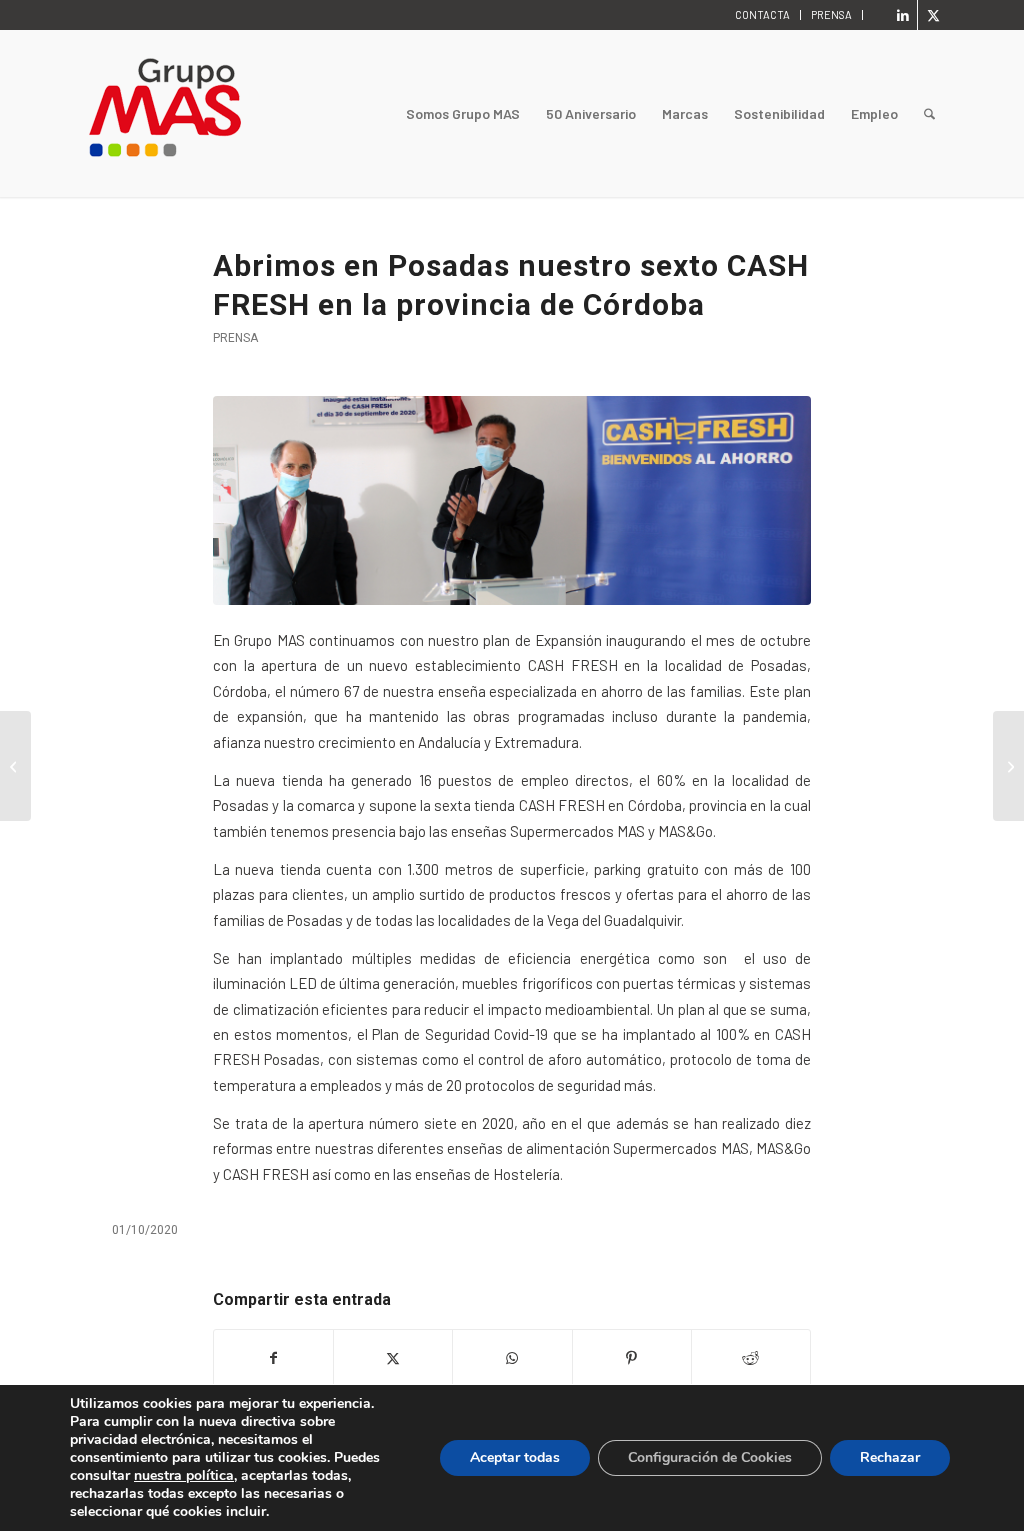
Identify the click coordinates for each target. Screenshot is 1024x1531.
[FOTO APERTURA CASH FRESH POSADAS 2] (512, 500)
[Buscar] (929, 113)
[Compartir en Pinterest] (632, 1358)
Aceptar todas (515, 1457)
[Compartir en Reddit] (751, 1358)
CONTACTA (762, 14)
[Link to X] (933, 15)
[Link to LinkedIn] (902, 15)
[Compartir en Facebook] (273, 1358)
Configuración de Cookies (710, 1457)
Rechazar (890, 1457)
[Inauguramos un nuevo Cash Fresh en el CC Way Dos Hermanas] (1008, 766)
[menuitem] (763, 15)
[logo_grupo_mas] (246, 113)
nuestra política (184, 1475)
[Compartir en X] (393, 1358)
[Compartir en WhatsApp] (512, 1358)
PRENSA (831, 14)
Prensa (235, 338)
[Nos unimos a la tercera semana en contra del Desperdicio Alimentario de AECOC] (15, 766)
